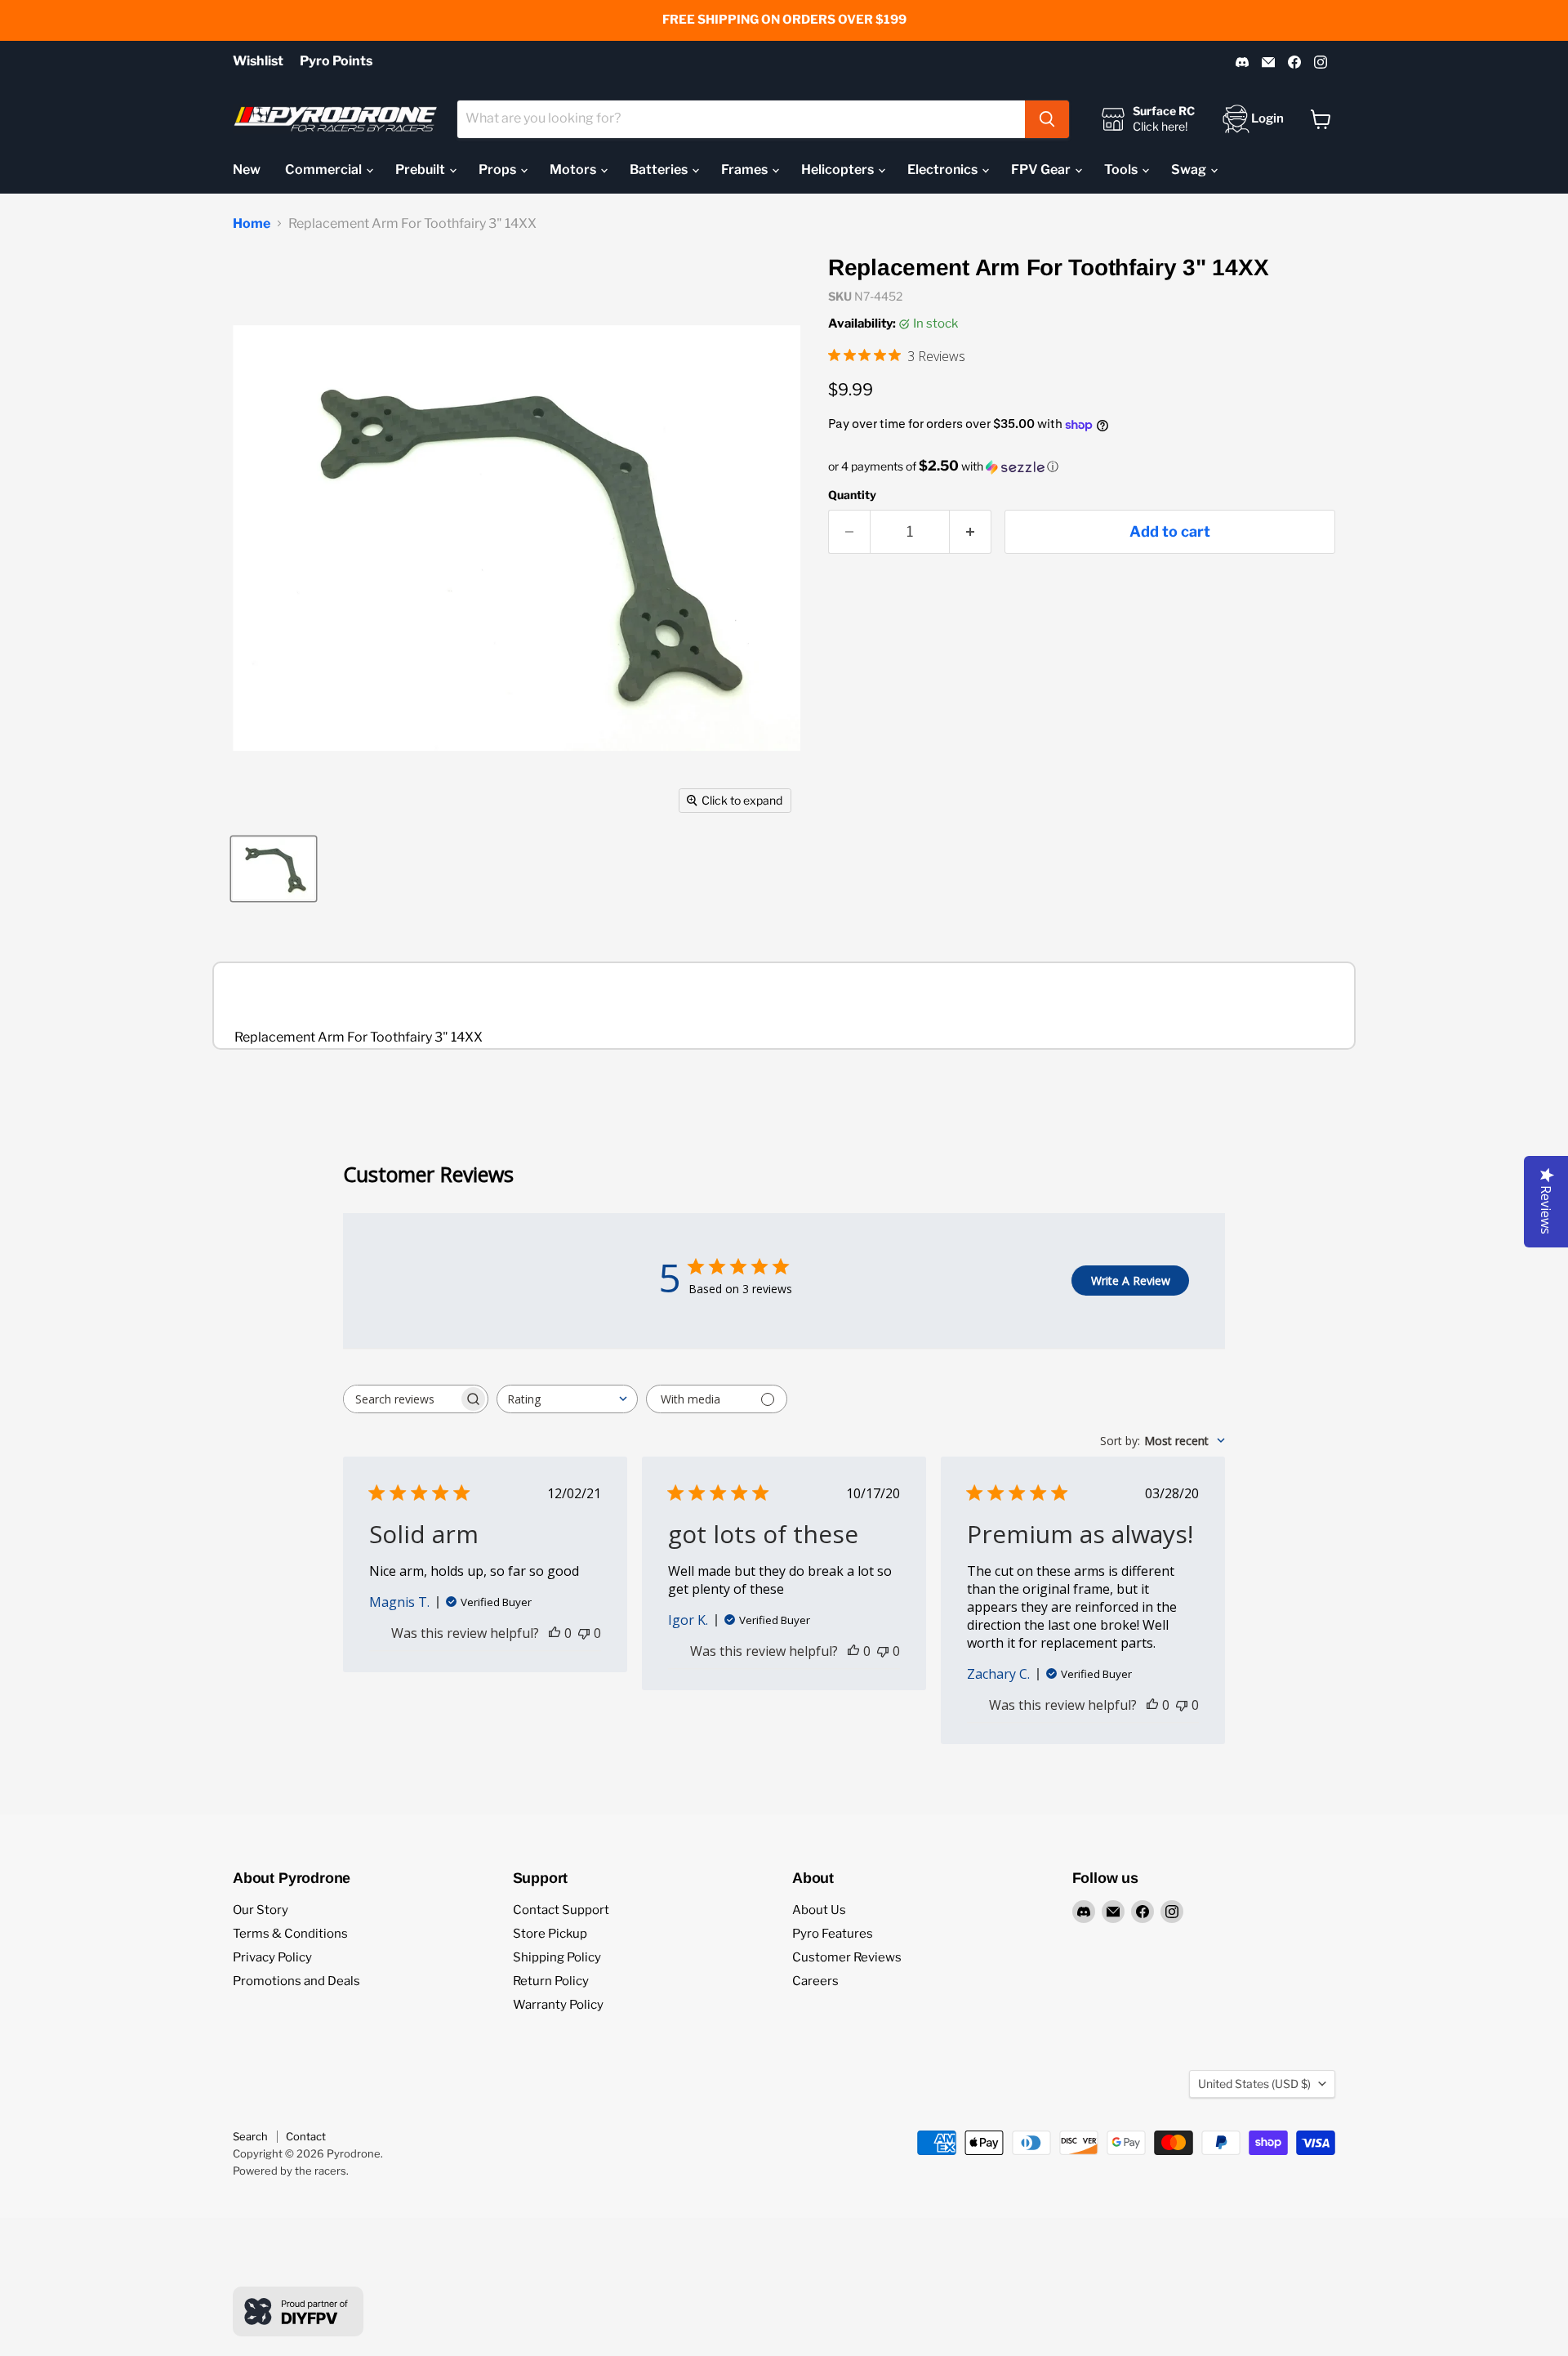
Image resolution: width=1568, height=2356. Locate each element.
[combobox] (741, 119)
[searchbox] (401, 1399)
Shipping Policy (557, 1957)
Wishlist (258, 61)
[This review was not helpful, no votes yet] (584, 1633)
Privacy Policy (272, 1957)
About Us (819, 1910)
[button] (1082, 466)
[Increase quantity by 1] (971, 532)
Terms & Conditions (290, 1934)
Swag (1190, 170)
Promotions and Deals (296, 1981)
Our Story (261, 1910)
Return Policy (551, 1981)
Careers (815, 1981)
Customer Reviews (847, 1957)
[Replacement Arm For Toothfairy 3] (274, 869)
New (247, 170)
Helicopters (839, 170)
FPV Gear (1042, 170)
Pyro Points (336, 61)
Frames (746, 170)
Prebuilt (421, 170)
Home (252, 224)
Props (499, 170)
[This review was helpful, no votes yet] (555, 1633)
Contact (306, 2136)
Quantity (852, 495)
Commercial (325, 170)
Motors (574, 170)
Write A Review (1131, 1281)
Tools (1122, 170)
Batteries (660, 170)
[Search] (1047, 119)
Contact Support (561, 1910)
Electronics (944, 170)
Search (250, 2136)
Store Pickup (550, 1934)
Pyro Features (833, 1934)
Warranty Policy (558, 2005)
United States (1254, 2084)
